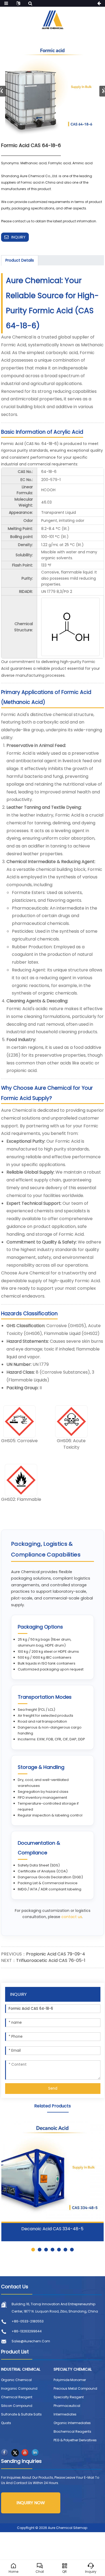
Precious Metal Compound (75, 2388)
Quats (6, 2423)
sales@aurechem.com (31, 2341)
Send (53, 2088)
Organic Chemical (16, 2380)
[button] (33, 2250)
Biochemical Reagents (72, 2431)
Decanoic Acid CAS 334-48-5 (52, 2229)
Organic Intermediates (72, 2423)
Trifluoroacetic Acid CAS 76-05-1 (51, 1960)
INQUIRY (18, 237)
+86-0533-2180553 (28, 2321)
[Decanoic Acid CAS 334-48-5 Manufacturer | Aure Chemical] (52, 2171)
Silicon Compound (17, 2406)
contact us (72, 1917)
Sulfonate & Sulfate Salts (21, 2414)
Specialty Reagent (69, 2397)
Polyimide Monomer (70, 2380)
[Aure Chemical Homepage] (52, 19)
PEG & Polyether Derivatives (75, 2440)
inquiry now (31, 2503)
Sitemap (80, 2528)
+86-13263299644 (27, 2331)
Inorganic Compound (19, 2388)
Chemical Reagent (17, 2397)
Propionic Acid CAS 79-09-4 (56, 1954)
